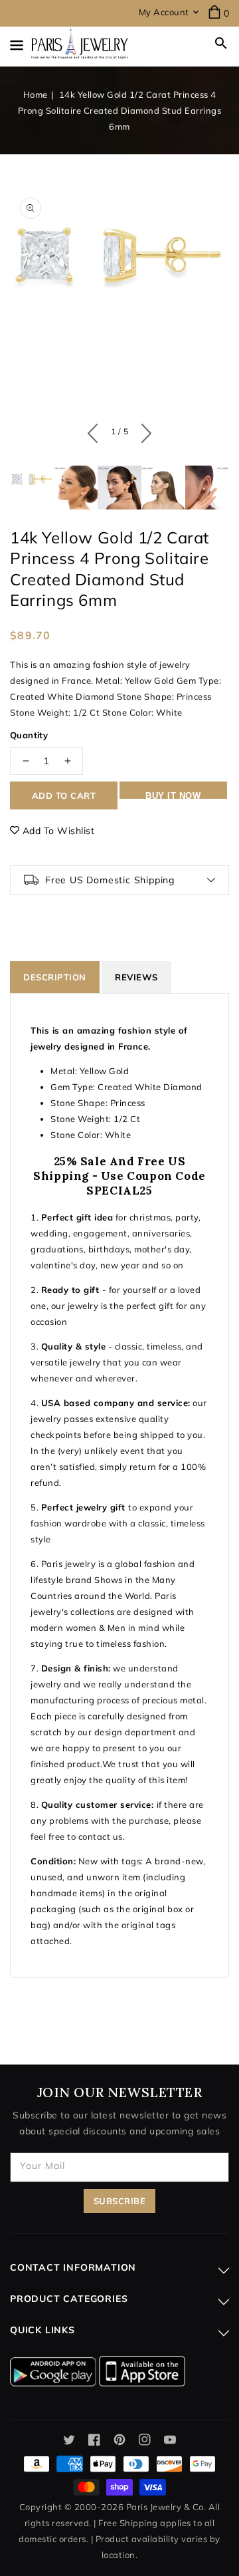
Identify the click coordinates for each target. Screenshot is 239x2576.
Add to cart (64, 795)
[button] (221, 43)
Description (55, 977)
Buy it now (173, 795)
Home (36, 94)
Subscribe (120, 2201)
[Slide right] (143, 430)
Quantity (29, 735)
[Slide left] (96, 430)
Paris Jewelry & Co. (166, 2507)
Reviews (136, 977)
